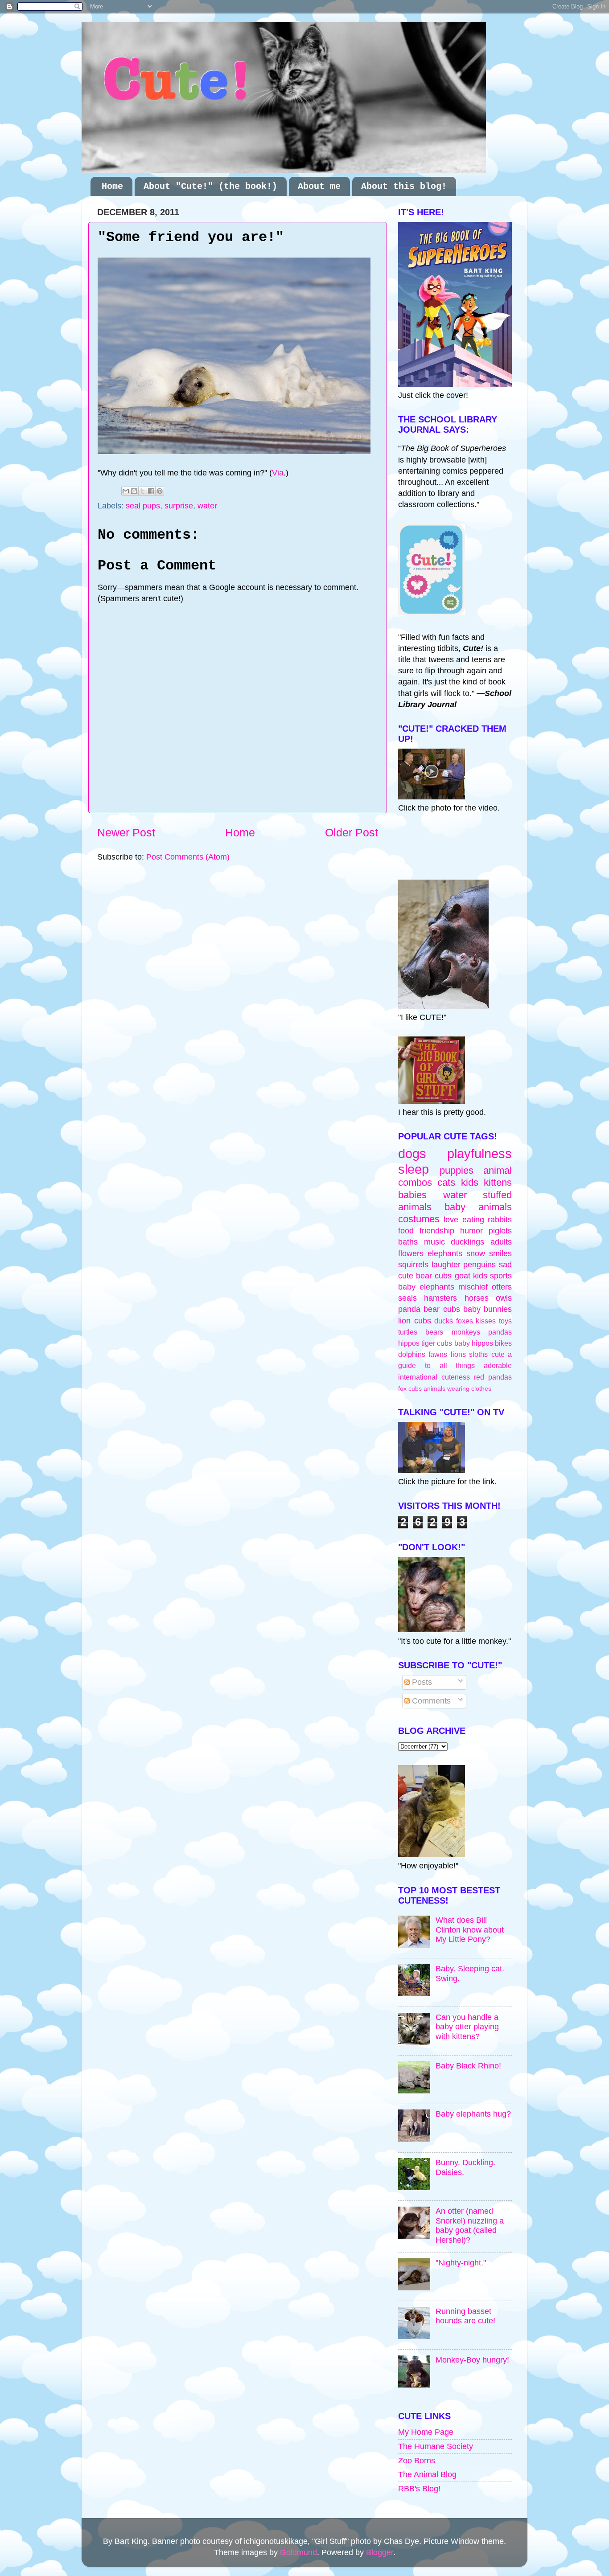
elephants (445, 1253)
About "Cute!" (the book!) (210, 186)
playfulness (479, 1154)
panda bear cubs (429, 1309)
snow (476, 1253)
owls (504, 1298)
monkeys (466, 1332)
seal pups (143, 506)
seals (407, 1298)
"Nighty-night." (461, 2263)
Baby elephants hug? (473, 2114)
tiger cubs (437, 1343)
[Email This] (126, 491)
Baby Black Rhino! (468, 2066)
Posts (421, 1682)
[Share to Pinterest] (160, 491)
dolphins (412, 1354)
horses (477, 1298)
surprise (179, 506)
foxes (465, 1321)
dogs (412, 1154)
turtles (408, 1332)
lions (458, 1354)
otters (502, 1287)
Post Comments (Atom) (188, 857)
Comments (430, 1701)
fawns (438, 1354)
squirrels (413, 1265)
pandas (500, 1332)
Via (278, 473)
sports (501, 1276)
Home (112, 186)
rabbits (500, 1220)
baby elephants (426, 1287)
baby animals (478, 1207)
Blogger (380, 2552)
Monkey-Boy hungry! (472, 2360)
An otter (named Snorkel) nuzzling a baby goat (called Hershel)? (470, 2226)
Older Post (352, 832)
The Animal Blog (427, 2474)
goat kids (471, 1276)
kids (470, 1182)
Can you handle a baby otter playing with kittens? (467, 2027)
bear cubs (434, 1276)
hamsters (440, 1298)
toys (505, 1321)
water (207, 506)
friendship (437, 1231)
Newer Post (126, 832)
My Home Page (426, 2432)
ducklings (467, 1242)
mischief (473, 1287)
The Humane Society (436, 2446)
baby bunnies (488, 1309)
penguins (479, 1265)
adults (501, 1242)
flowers (411, 1253)
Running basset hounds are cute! (465, 2316)
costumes (419, 1219)
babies (412, 1195)
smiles (500, 1253)
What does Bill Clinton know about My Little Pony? (470, 1930)
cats (446, 1182)
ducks (444, 1321)
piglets (500, 1231)
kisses (486, 1321)
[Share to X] (143, 491)
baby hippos (474, 1343)
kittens (498, 1182)
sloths (478, 1354)
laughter (446, 1265)
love (451, 1220)
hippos (409, 1343)
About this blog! (404, 186)
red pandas (493, 1377)
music (434, 1242)
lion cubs (415, 1321)
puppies (457, 1170)
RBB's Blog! (419, 2489)
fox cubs (410, 1388)
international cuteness (434, 1377)
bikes (503, 1343)
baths (408, 1242)
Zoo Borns (417, 2461)
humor (471, 1231)
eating (473, 1220)
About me (319, 186)
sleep (414, 1169)
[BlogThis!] (134, 491)
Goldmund (298, 2552)
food (406, 1231)
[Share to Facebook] (151, 491)
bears (434, 1332)
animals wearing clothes (457, 1388)
